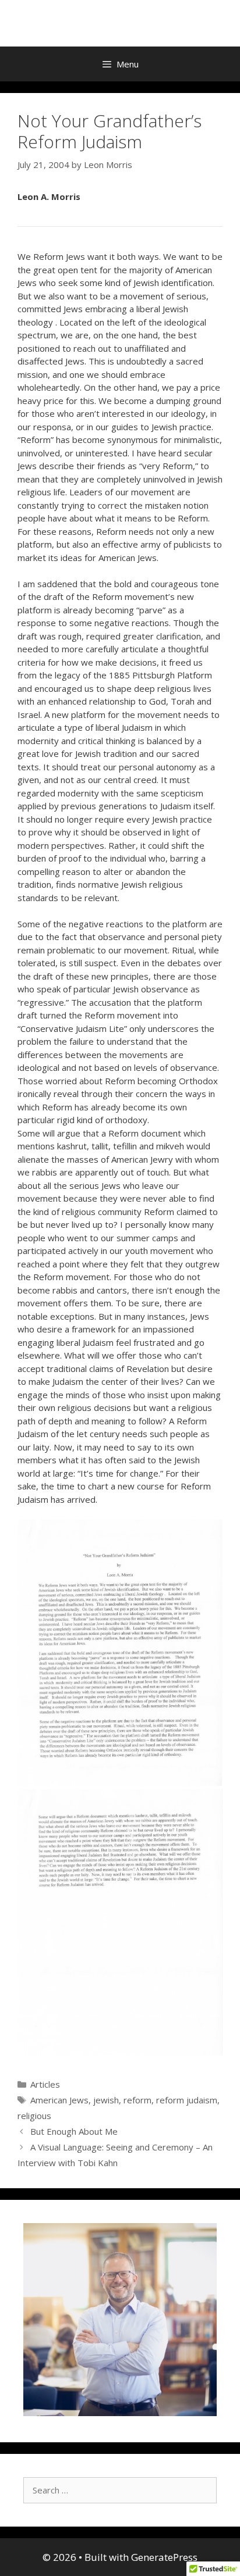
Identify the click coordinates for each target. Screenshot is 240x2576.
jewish (106, 2100)
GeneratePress (164, 2557)
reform (137, 2100)
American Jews (59, 2100)
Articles (45, 2084)
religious (34, 2116)
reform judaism (187, 2100)
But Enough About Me (74, 2131)
